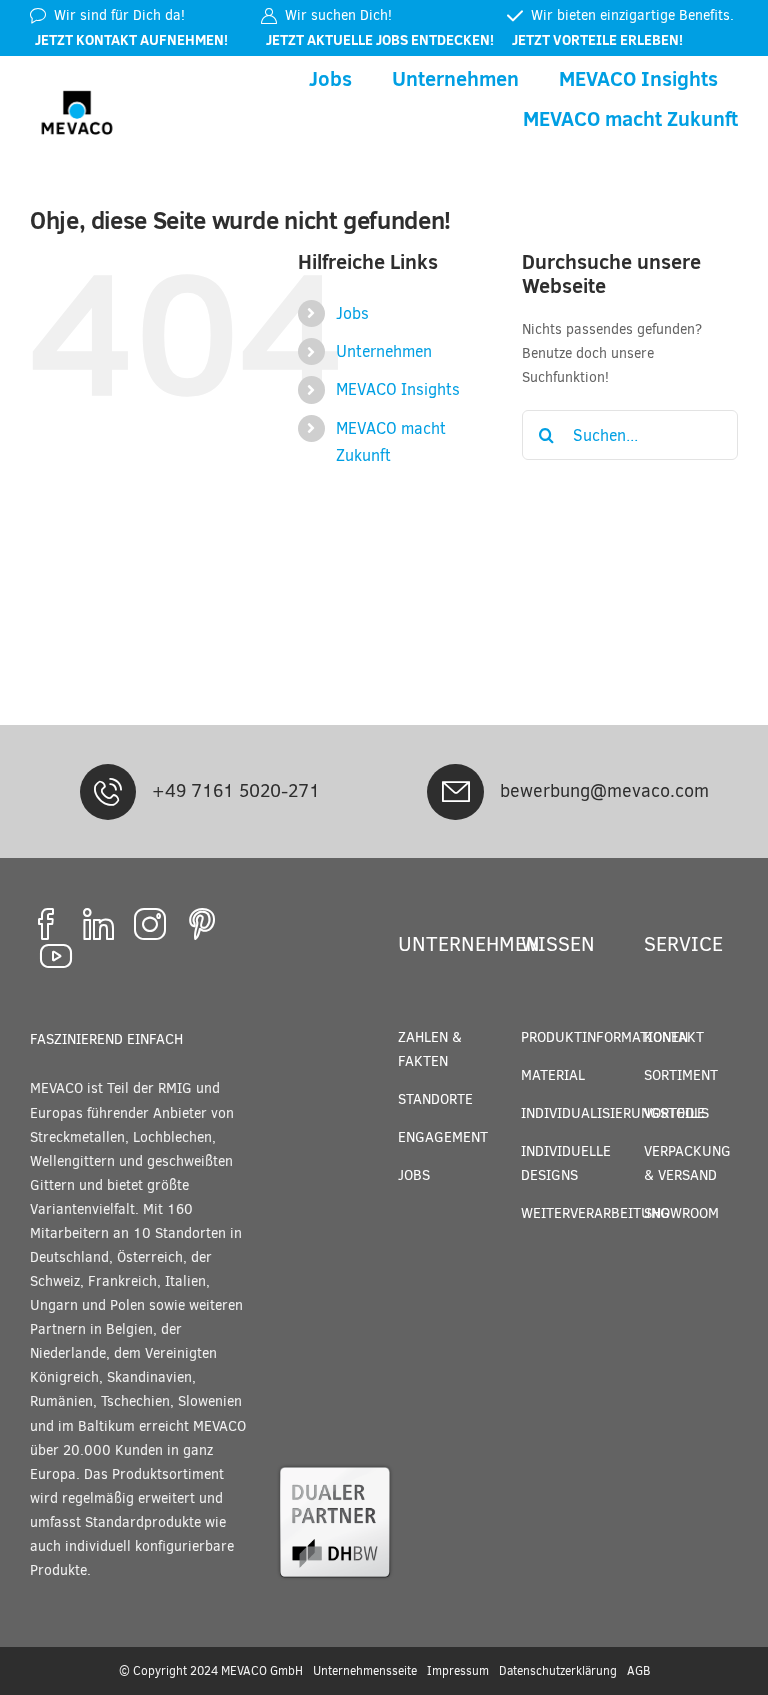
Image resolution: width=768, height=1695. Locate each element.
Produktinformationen (604, 1037)
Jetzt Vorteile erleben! (597, 40)
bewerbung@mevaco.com (604, 791)
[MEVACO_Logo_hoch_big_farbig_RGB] (77, 85)
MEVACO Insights (398, 389)
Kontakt (674, 1037)
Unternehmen (384, 351)
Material (553, 1075)
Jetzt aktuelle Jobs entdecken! (380, 40)
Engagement (443, 1137)
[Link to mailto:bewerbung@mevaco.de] (455, 792)
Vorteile (674, 1113)
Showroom (681, 1213)
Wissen (558, 944)
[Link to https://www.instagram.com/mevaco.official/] (150, 924)
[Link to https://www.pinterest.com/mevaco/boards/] (202, 924)
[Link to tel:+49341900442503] (108, 792)
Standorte (435, 1099)
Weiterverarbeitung (595, 1213)
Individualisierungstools (615, 1113)
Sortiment (681, 1075)
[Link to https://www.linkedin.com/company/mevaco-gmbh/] (98, 924)
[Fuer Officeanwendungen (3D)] (335, 1468)
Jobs (352, 313)
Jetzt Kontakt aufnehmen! (131, 40)
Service (683, 944)
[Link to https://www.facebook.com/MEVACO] (46, 924)
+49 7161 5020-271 (236, 791)
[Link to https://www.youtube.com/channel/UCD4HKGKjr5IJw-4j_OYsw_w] (56, 956)
